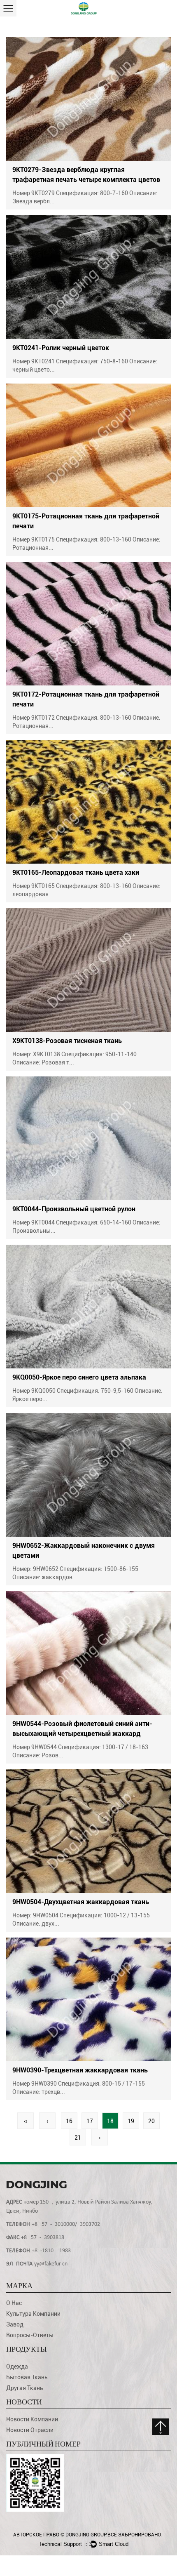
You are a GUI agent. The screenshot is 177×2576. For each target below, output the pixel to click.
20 (151, 2121)
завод (15, 2324)
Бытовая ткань (27, 2377)
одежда (17, 2366)
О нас (14, 2303)
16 (69, 2121)
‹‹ (26, 2121)
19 (131, 2121)
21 (78, 2138)
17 (90, 2121)
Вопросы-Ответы (30, 2335)
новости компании (32, 2419)
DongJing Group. (86, 2535)
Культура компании (33, 2314)
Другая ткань (25, 2388)
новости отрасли (30, 2430)
